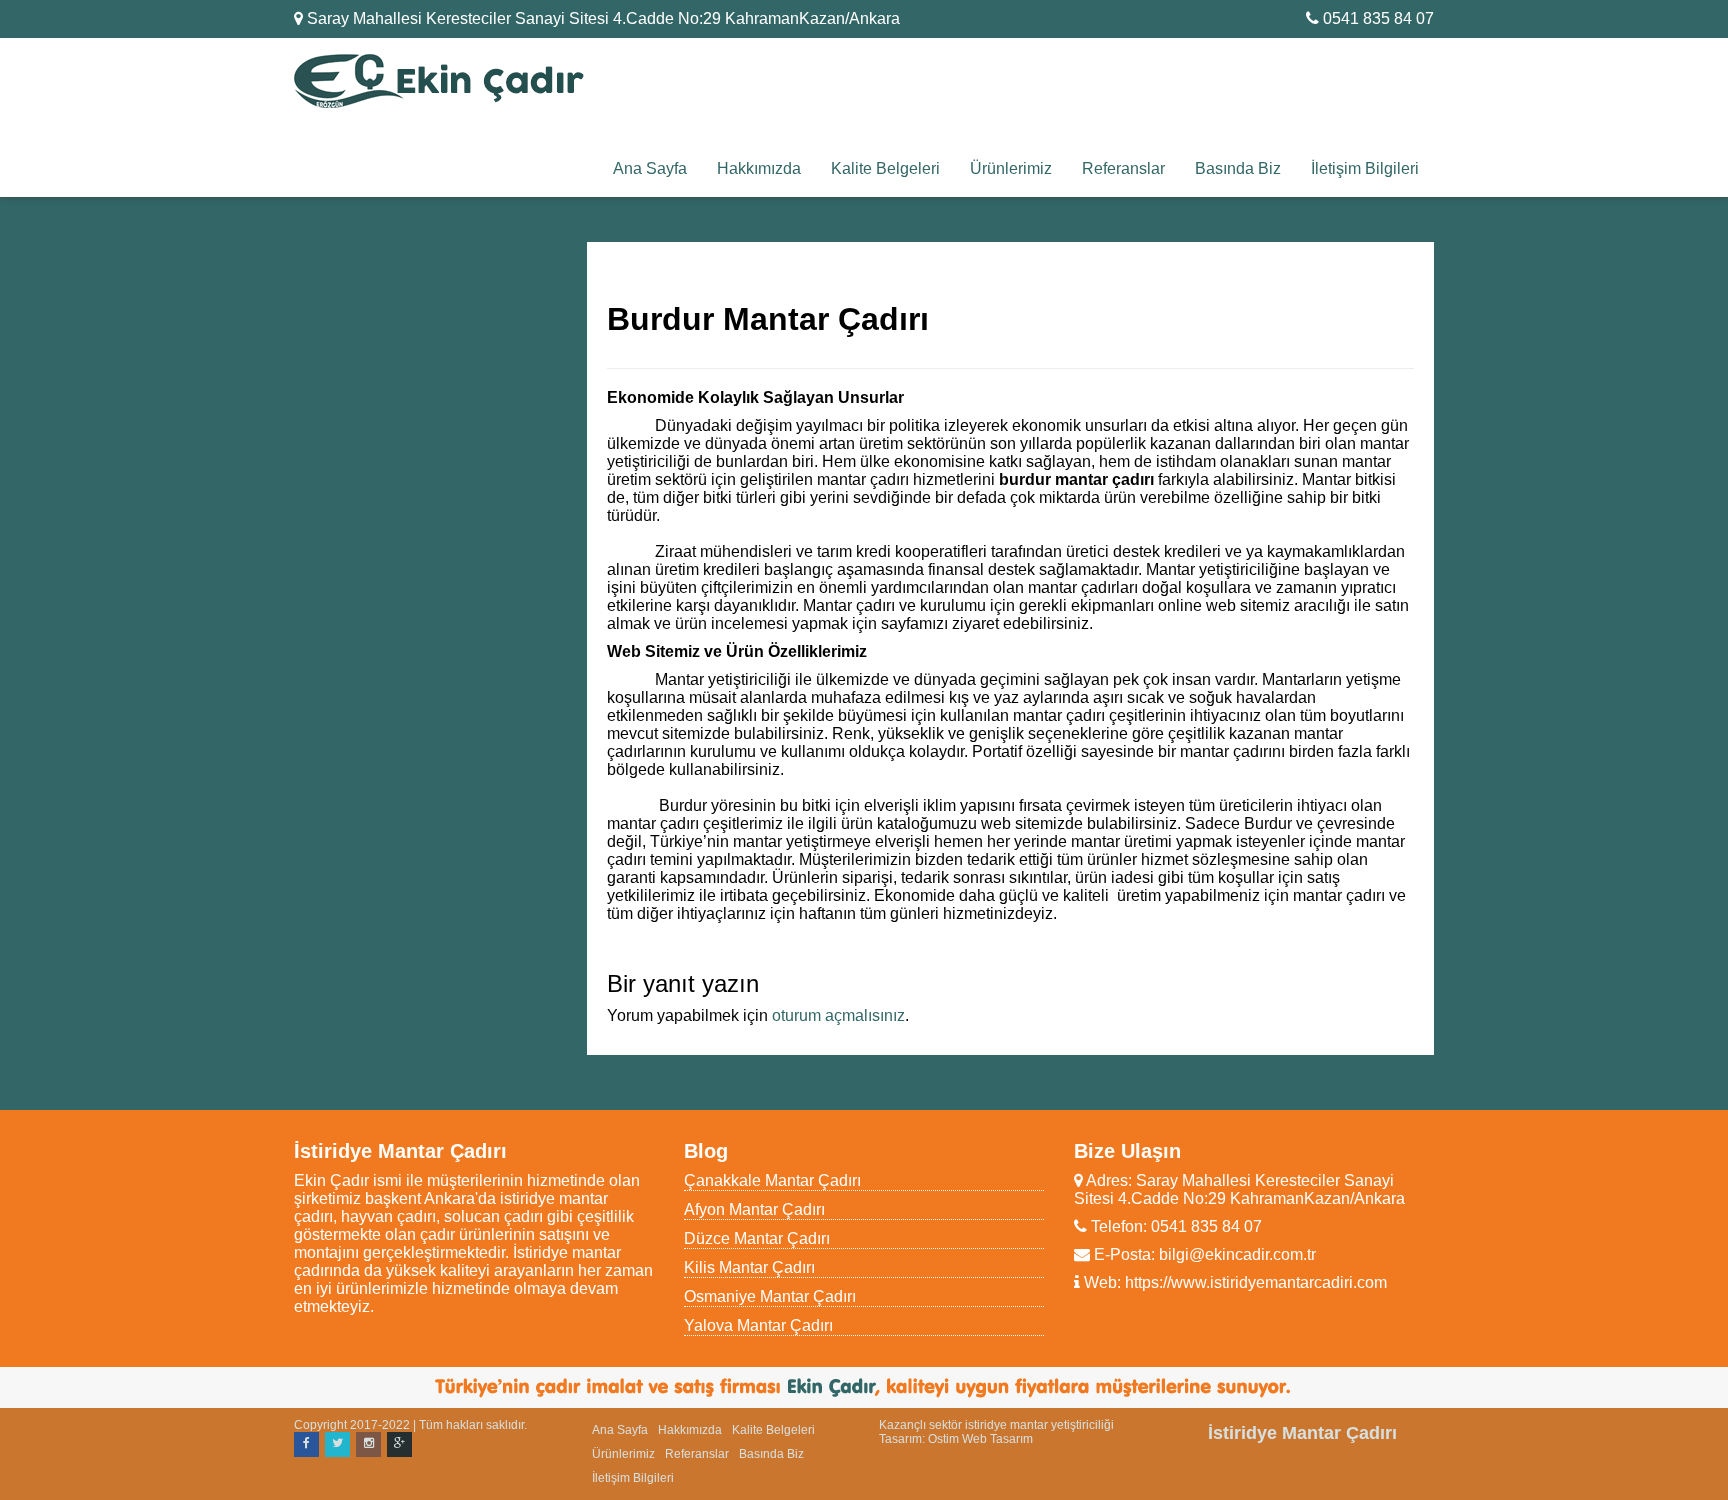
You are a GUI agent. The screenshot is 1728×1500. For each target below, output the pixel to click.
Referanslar (1123, 168)
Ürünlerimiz (1011, 168)
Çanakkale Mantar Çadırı (772, 1180)
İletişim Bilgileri (1365, 168)
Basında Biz (1238, 168)
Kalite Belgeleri (885, 168)
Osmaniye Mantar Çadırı (770, 1296)
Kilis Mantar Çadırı (749, 1267)
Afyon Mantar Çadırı (754, 1209)
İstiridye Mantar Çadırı (1302, 1433)
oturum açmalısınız (838, 1015)
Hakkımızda (759, 168)
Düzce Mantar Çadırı (757, 1238)
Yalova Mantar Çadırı (758, 1325)
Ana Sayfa (650, 168)
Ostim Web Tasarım (980, 1439)
